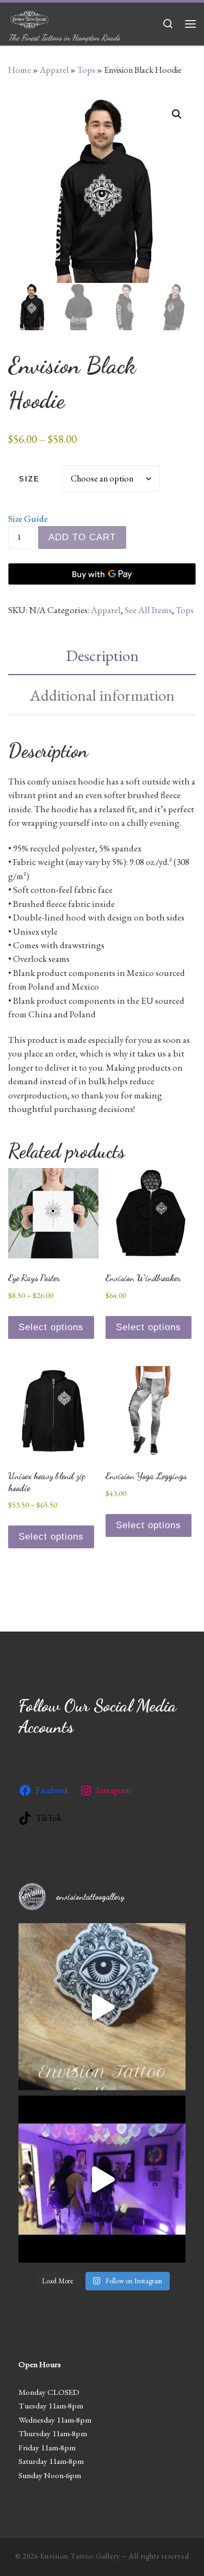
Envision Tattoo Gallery (80, 2556)
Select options (51, 1327)
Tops (86, 70)
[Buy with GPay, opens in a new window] (102, 574)
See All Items (148, 610)
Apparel (54, 70)
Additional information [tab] (102, 695)
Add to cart (82, 537)
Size (29, 479)
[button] (177, 114)
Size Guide (28, 518)
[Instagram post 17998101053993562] (102, 2007)
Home (20, 70)
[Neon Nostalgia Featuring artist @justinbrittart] (102, 2179)
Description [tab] (102, 655)
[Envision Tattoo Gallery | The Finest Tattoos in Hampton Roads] (29, 17)
